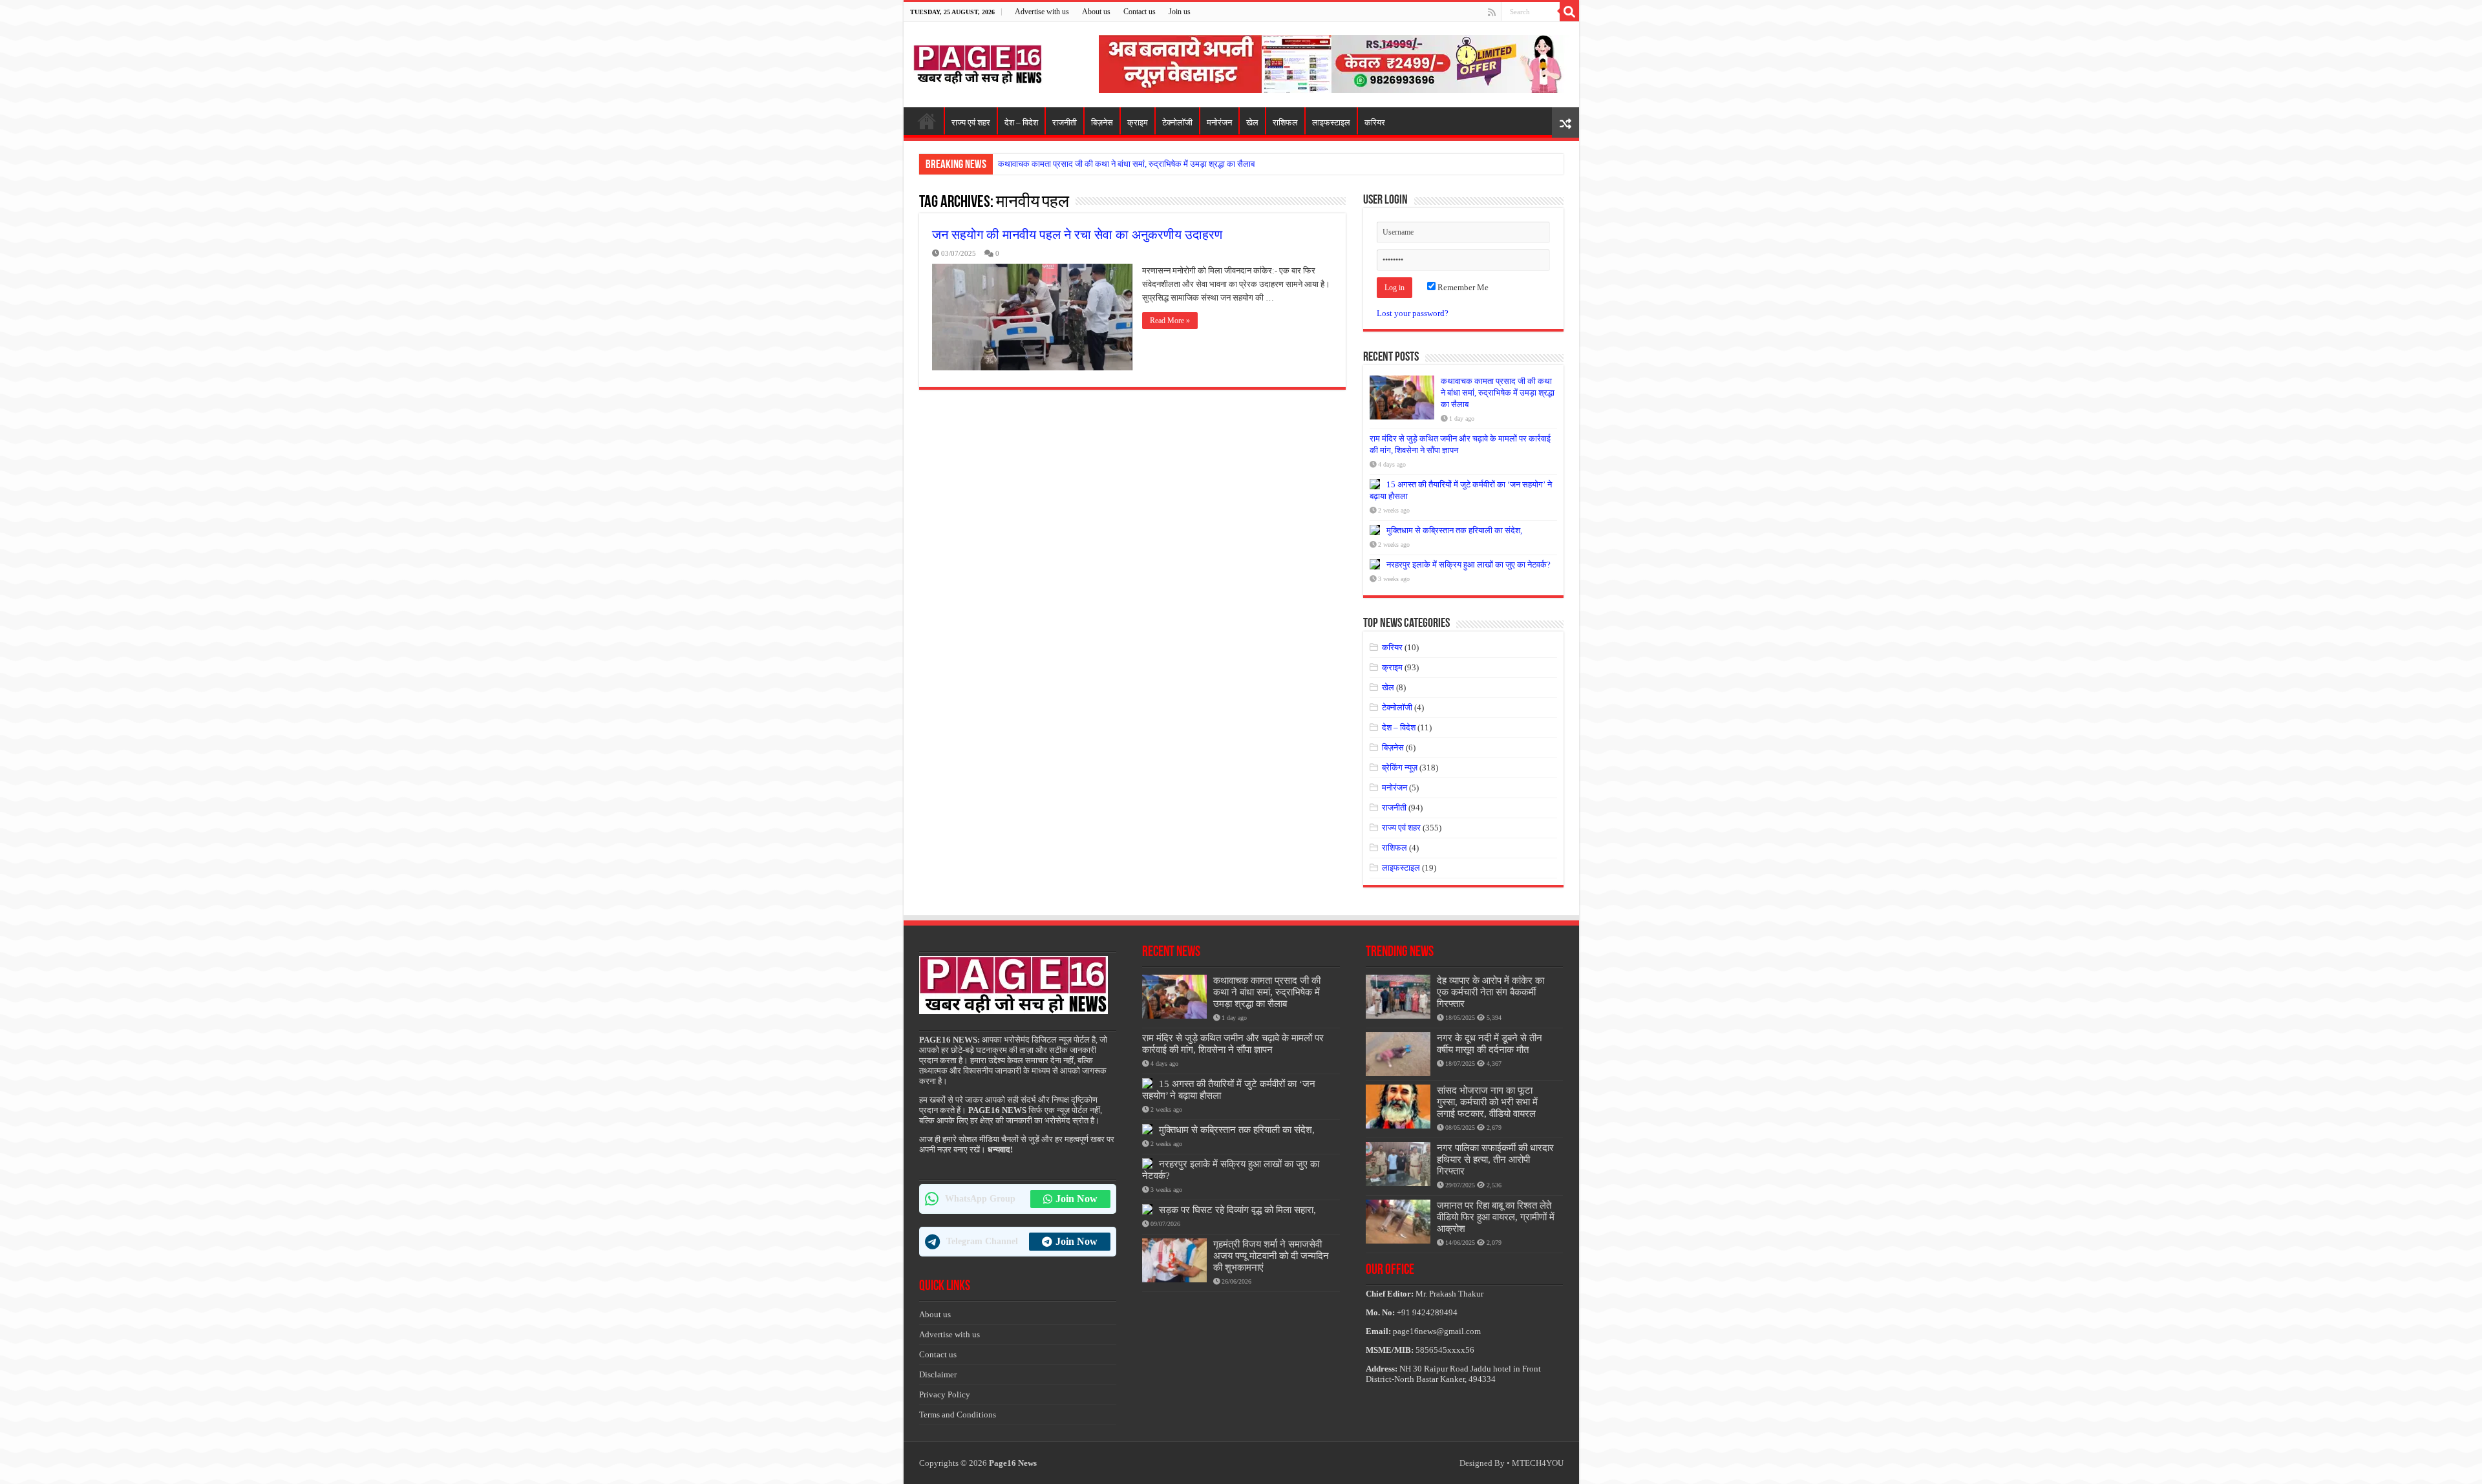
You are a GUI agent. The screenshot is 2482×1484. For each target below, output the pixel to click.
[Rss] (1492, 12)
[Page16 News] (978, 62)
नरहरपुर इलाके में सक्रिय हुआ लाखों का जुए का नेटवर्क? (1469, 565)
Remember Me (1462, 287)
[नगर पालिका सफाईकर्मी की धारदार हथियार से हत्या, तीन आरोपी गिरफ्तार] (1398, 1164)
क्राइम (1138, 122)
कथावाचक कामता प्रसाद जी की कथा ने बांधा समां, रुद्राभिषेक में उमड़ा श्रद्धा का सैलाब (1126, 164)
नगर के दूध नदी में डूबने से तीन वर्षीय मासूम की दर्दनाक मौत (1490, 1044)
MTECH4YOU (1538, 1463)
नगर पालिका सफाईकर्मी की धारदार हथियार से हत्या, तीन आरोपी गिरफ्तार (1495, 1159)
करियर (1375, 122)
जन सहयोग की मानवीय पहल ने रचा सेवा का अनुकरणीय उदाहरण (1077, 235)
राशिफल (1285, 122)
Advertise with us (1042, 12)
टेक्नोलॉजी (1177, 122)
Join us (1180, 12)
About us (1096, 12)
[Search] (1569, 12)
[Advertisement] (1334, 63)
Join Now (1077, 1199)
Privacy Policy (945, 1394)
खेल (1252, 122)
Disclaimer (938, 1374)
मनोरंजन (1219, 122)
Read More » (1170, 321)
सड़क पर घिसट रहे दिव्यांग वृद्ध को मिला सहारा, (1237, 1210)
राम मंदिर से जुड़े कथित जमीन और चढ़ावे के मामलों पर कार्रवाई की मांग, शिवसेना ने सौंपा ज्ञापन (1233, 1044)
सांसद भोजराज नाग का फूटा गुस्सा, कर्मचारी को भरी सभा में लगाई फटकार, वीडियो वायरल (1487, 1102)
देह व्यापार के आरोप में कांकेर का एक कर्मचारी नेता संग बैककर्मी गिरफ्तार (1490, 992)
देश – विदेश (1021, 122)
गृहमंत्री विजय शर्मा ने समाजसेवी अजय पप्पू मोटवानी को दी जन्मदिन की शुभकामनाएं (1271, 1256)
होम (927, 121)
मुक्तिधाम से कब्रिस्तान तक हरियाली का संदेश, (1454, 530)
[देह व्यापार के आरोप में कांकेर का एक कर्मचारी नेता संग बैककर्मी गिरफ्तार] (1398, 997)
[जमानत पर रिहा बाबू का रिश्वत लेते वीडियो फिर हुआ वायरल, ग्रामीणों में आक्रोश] (1398, 1222)
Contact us (1140, 12)
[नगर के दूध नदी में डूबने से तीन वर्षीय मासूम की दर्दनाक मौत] (1398, 1054)
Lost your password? (1413, 313)
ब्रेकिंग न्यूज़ (1400, 768)
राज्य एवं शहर (971, 122)
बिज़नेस (1102, 122)
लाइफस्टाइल (1331, 122)
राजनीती (1065, 122)
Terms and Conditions (958, 1415)
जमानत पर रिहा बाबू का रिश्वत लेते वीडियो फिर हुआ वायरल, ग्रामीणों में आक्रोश (1496, 1217)
